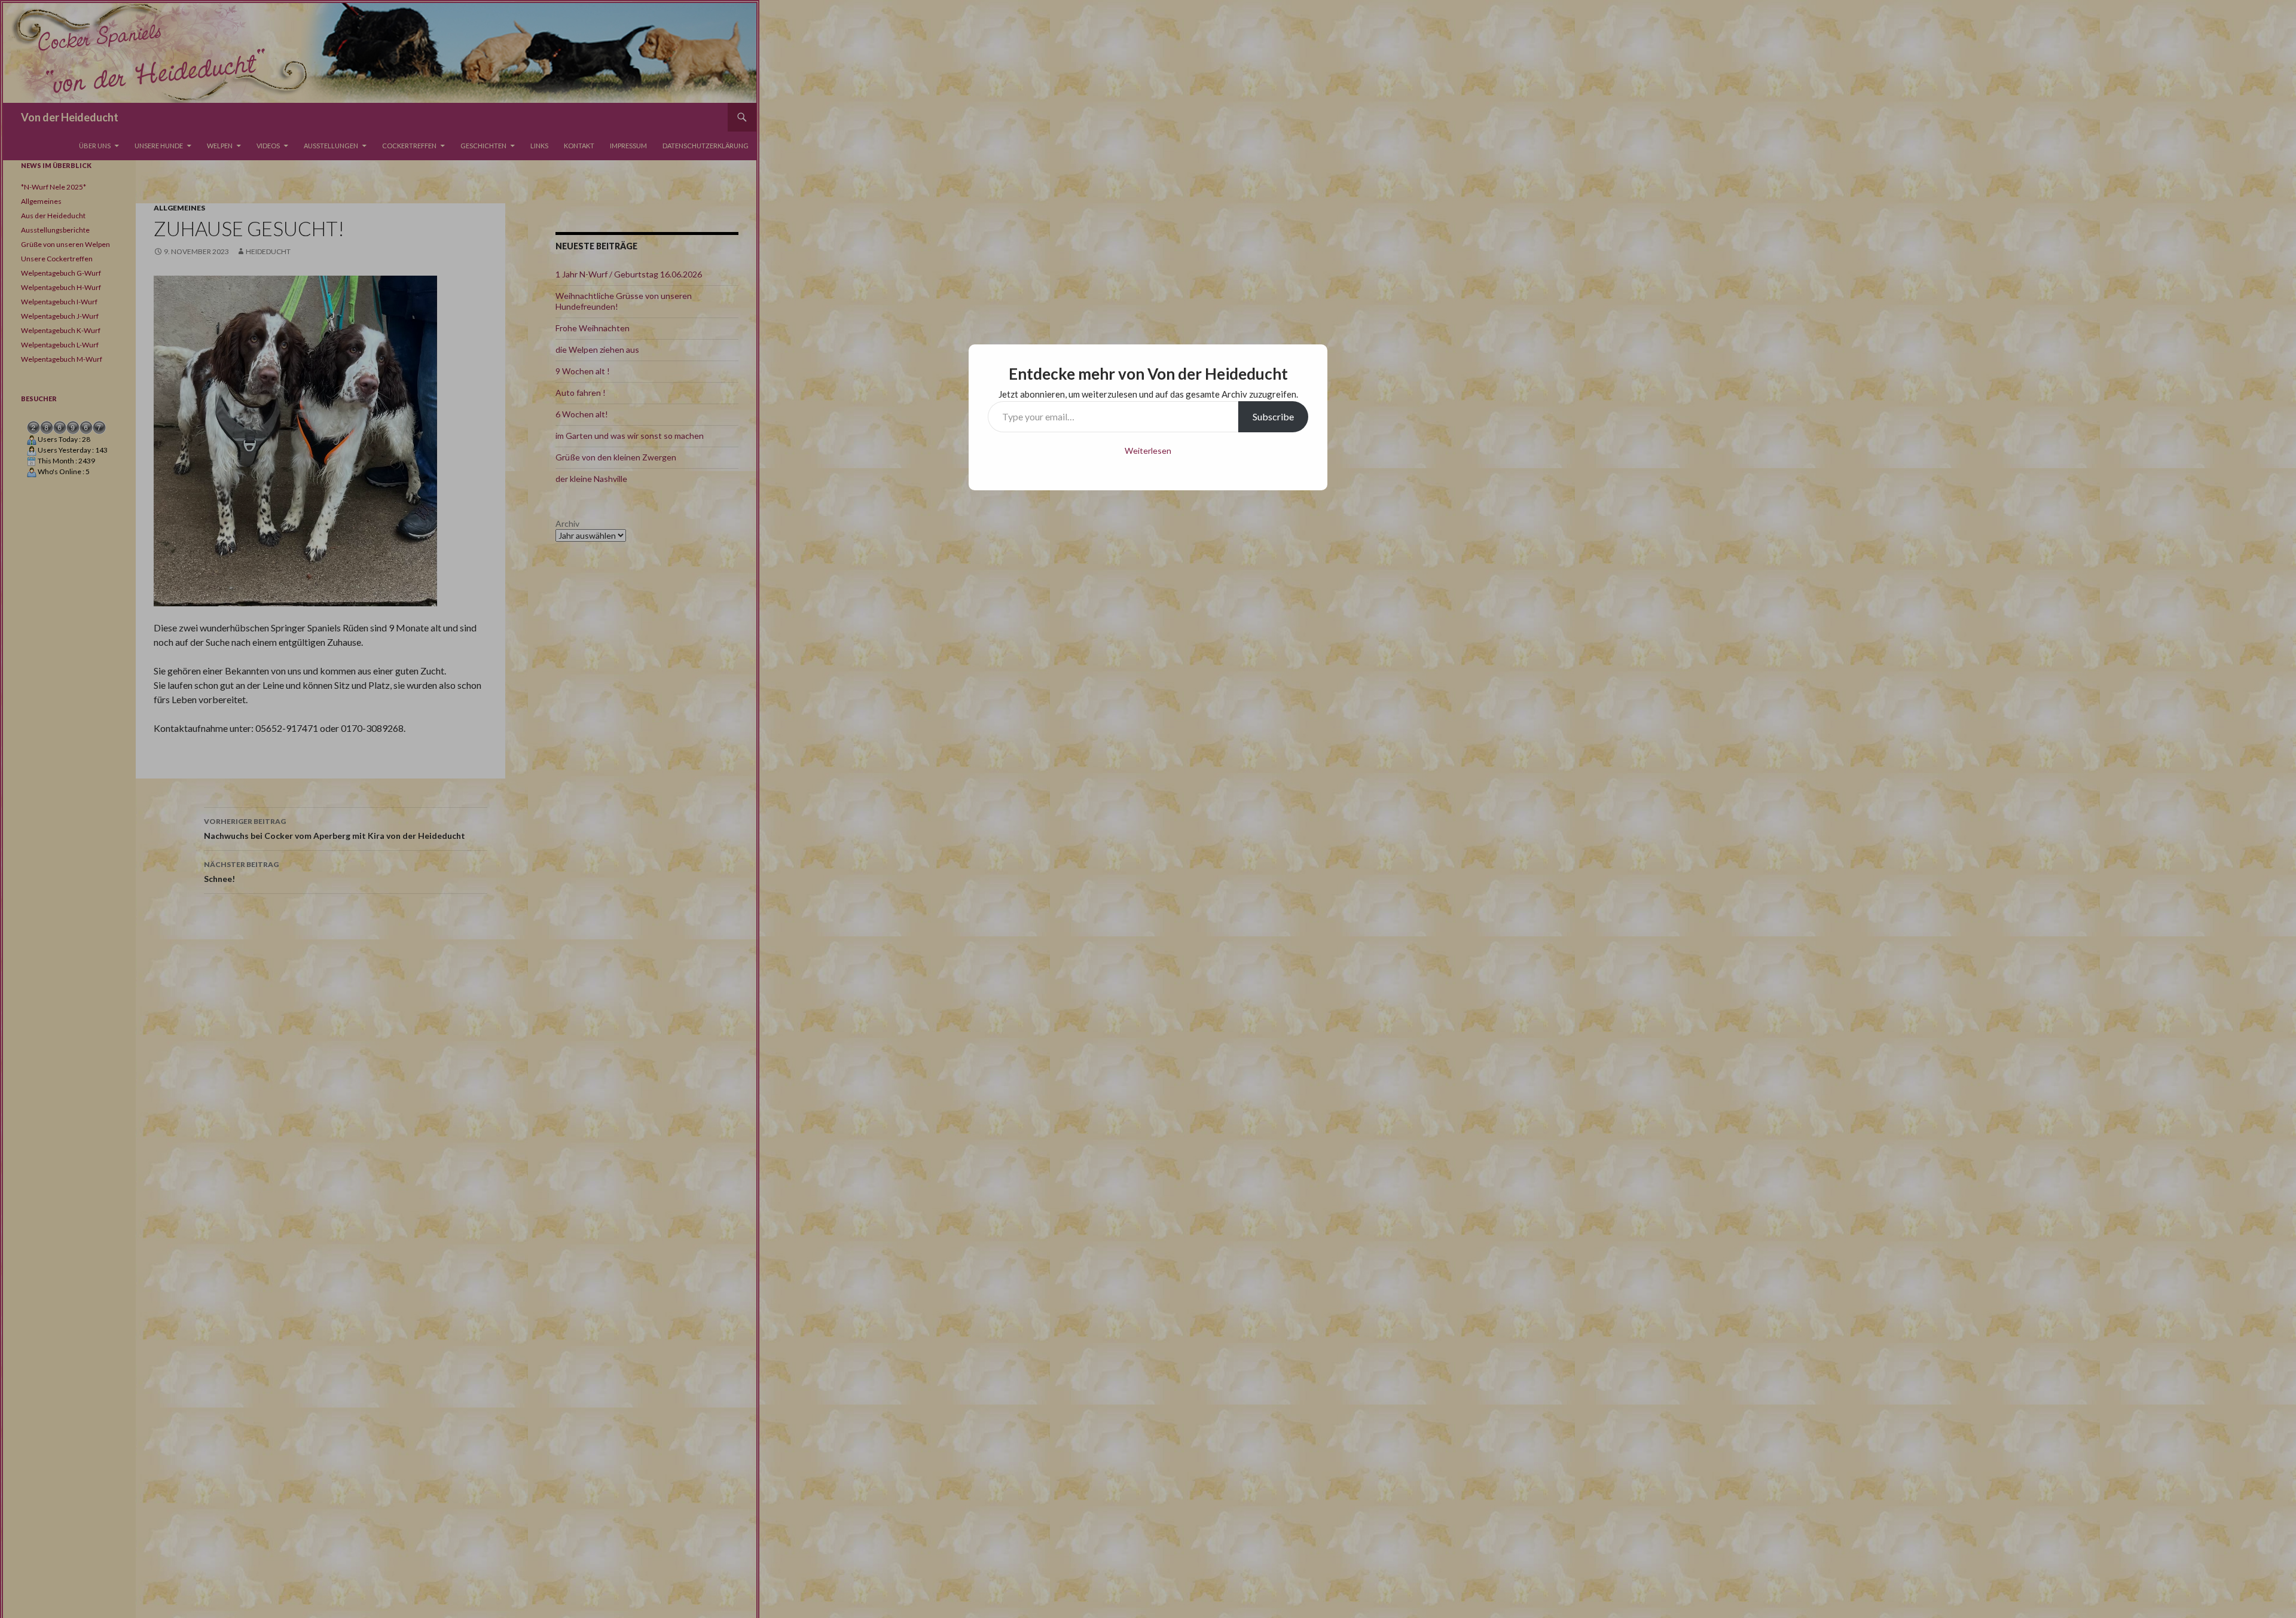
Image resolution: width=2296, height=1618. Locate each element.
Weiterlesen (1148, 451)
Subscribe (1273, 416)
